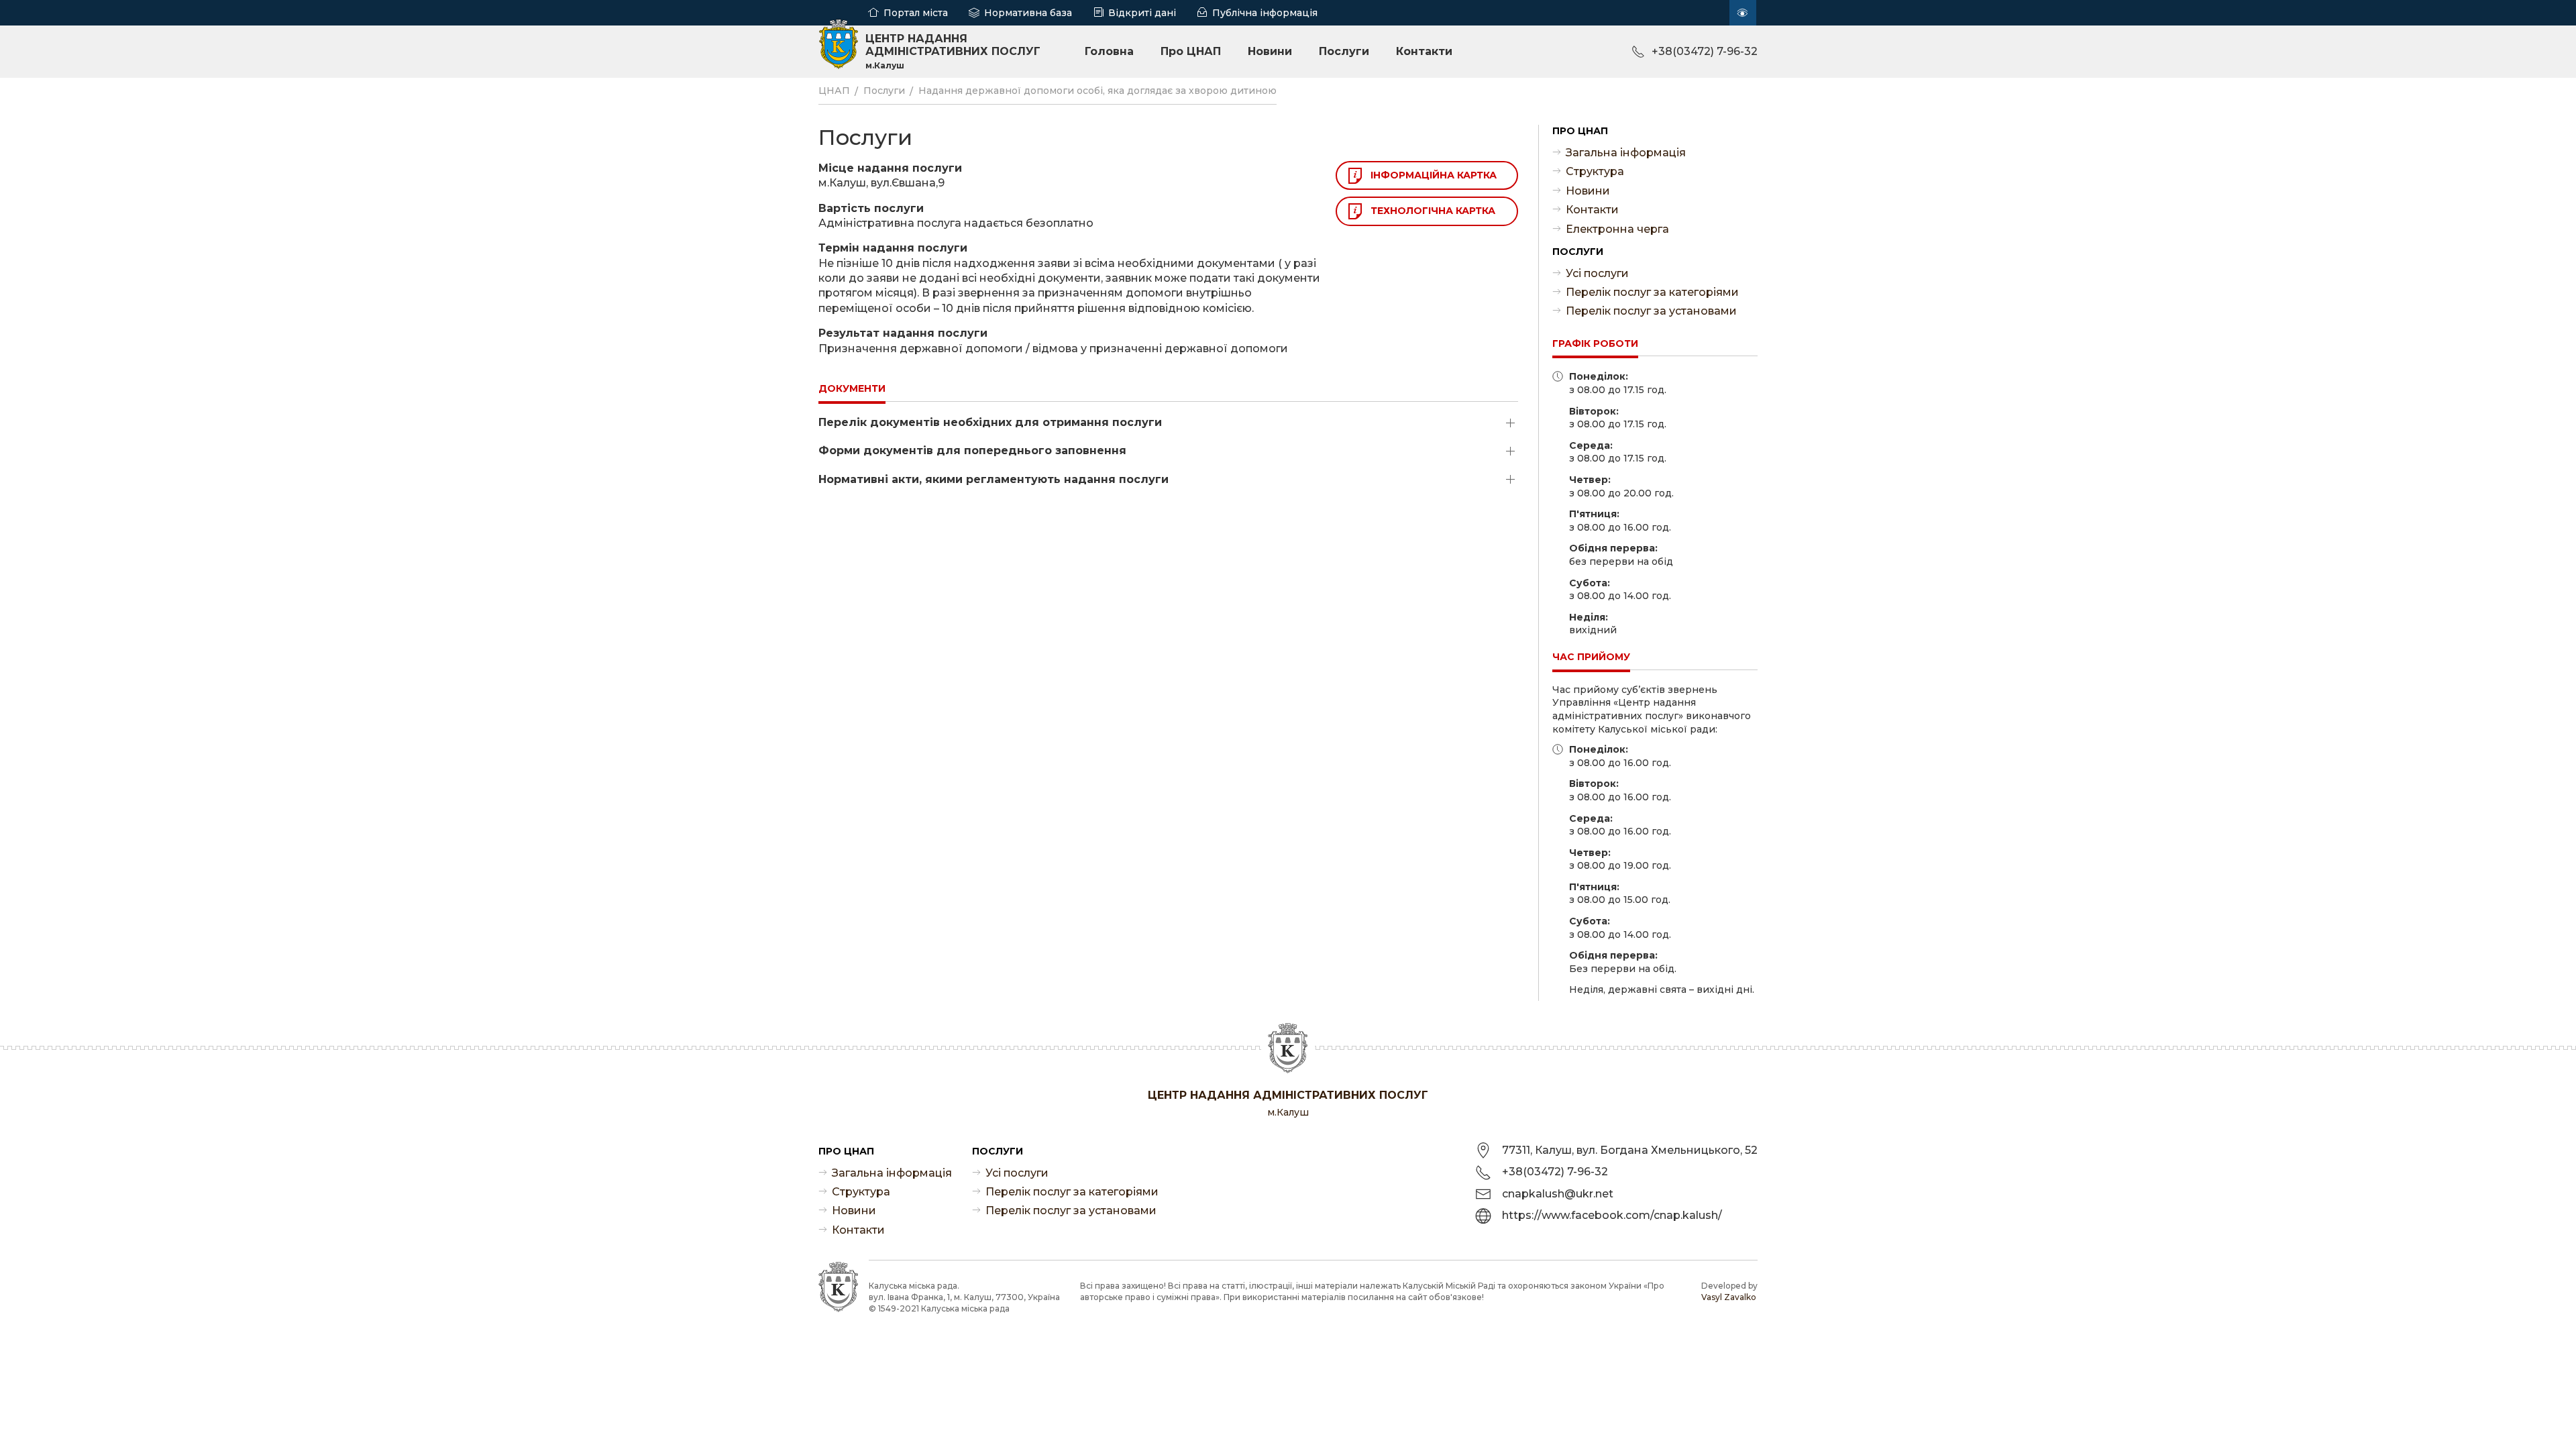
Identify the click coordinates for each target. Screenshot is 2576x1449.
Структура (1595, 171)
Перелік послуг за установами (1651, 311)
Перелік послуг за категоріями (1652, 292)
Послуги (1344, 51)
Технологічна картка (1433, 211)
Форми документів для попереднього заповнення (972, 450)
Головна (1109, 51)
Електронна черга (1617, 229)
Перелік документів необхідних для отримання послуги (990, 422)
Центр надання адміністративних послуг (953, 51)
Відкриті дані (1142, 13)
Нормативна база (1028, 13)
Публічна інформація (1265, 13)
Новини (1270, 51)
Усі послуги (1597, 273)
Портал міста (916, 13)
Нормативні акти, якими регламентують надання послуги (994, 479)
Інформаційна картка (1434, 175)
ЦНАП (834, 91)
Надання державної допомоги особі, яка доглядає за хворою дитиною (1097, 91)
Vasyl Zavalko (1729, 1297)
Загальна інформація (1626, 153)
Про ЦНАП (1191, 51)
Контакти (1424, 51)
